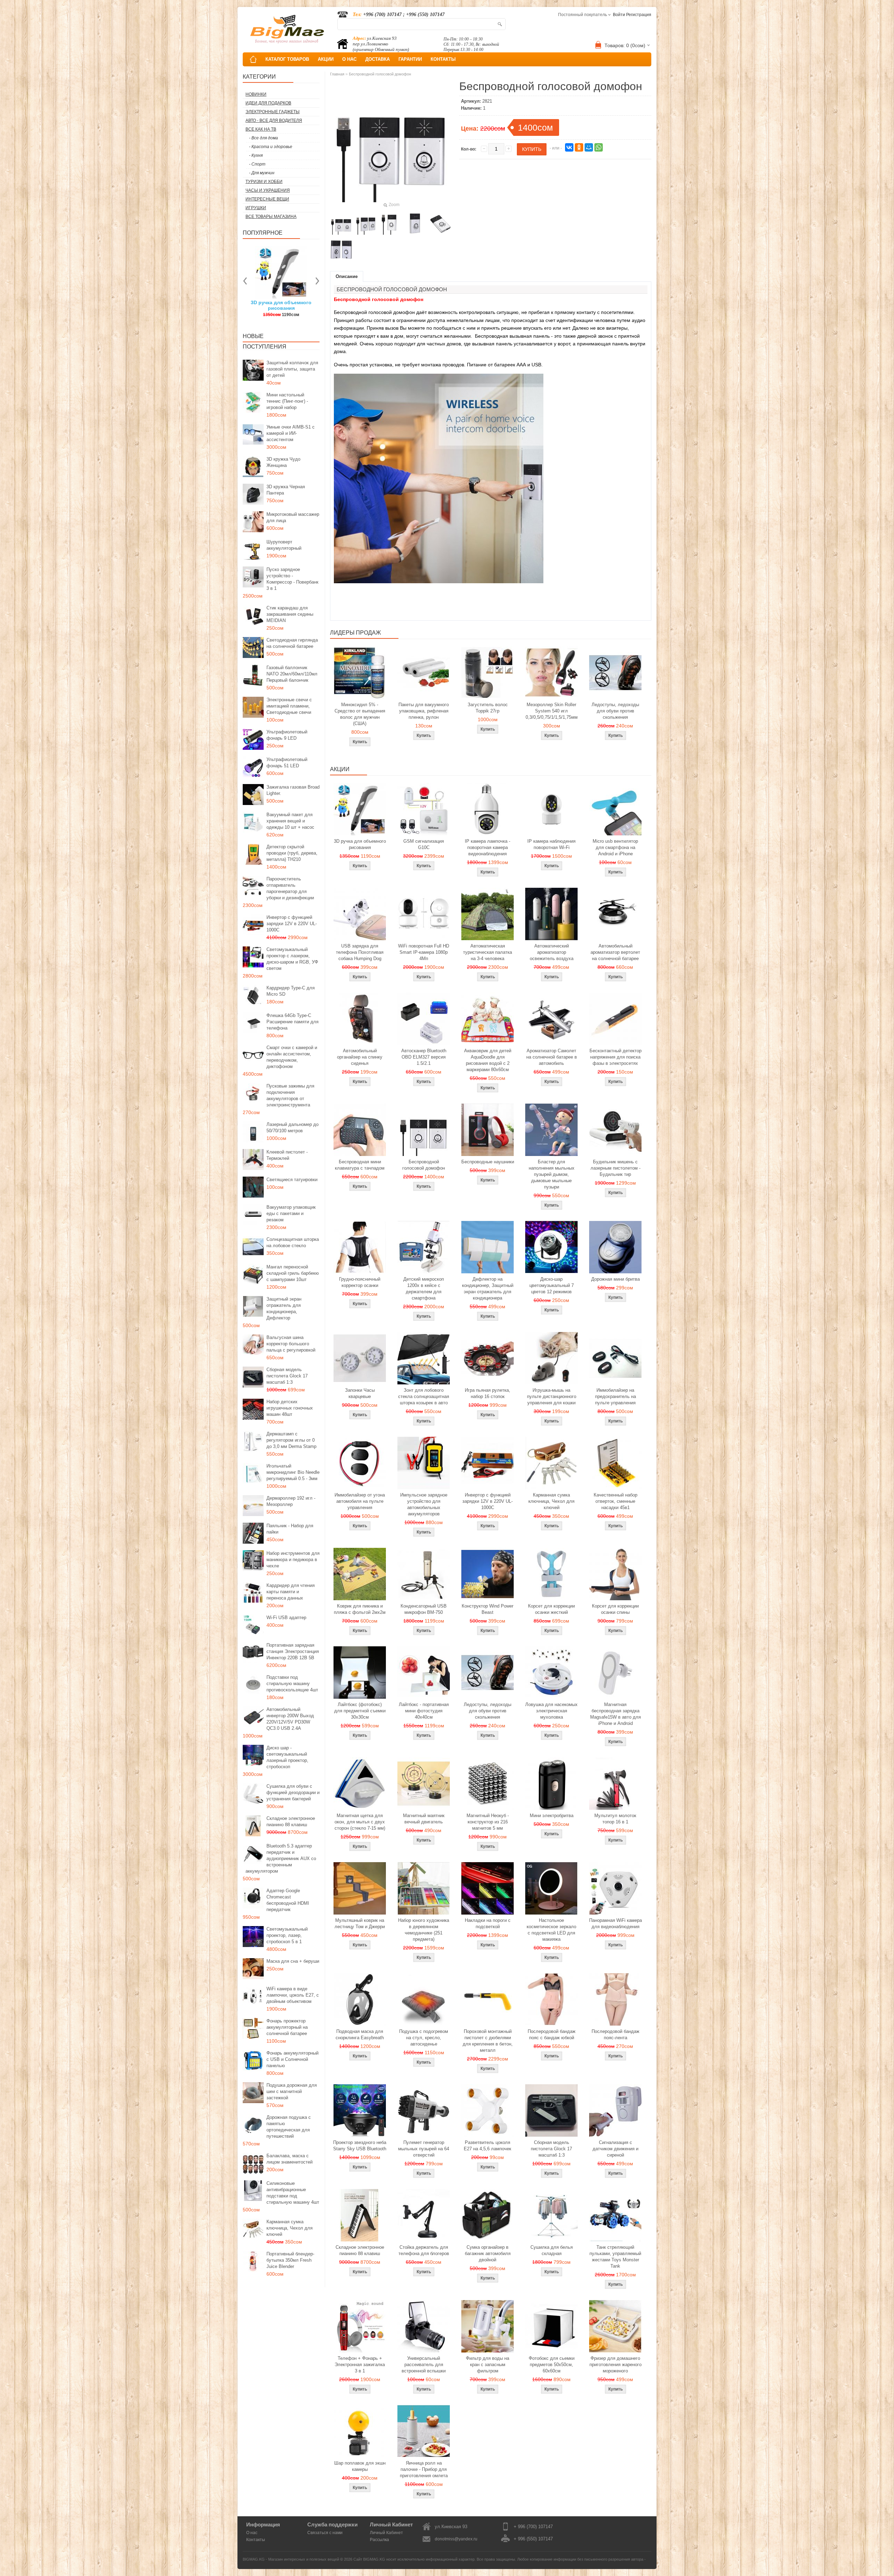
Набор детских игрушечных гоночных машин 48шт (290, 1408)
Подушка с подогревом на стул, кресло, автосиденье (424, 2038)
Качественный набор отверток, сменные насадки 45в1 (615, 1501)
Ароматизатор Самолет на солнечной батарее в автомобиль (552, 1057)
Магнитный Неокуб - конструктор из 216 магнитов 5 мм (488, 1822)
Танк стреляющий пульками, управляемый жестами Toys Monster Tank (615, 2257)
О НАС (349, 59)
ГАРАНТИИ (410, 59)
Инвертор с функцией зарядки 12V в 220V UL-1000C (292, 924)
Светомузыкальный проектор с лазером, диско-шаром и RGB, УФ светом (292, 959)
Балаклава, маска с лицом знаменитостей (290, 2159)
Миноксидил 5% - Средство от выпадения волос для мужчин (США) (360, 714)
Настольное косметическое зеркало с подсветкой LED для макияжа (551, 1930)
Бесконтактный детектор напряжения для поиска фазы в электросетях (615, 1057)
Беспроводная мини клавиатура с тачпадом (360, 1165)
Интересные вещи (267, 199)
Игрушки (256, 208)
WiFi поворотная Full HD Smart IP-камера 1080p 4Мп (424, 952)
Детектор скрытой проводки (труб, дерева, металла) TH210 (292, 853)
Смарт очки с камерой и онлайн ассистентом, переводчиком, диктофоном (292, 1057)
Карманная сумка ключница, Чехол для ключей (290, 2228)
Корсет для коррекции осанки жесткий (551, 1609)
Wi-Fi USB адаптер (286, 1618)
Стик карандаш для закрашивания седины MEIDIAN (290, 614)
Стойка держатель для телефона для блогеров (424, 2250)
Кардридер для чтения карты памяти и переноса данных (291, 1592)
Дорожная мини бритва (615, 1279)
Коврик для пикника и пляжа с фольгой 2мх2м (360, 1609)
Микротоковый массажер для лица (293, 517)
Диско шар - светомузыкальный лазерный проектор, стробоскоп (287, 1757)
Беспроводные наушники (488, 1162)
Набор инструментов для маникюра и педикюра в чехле (293, 1560)
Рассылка (379, 2540)
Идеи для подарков (268, 103)
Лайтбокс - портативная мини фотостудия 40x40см (424, 1711)
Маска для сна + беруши (293, 1961)
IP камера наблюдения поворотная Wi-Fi (551, 844)
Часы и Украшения (268, 190)
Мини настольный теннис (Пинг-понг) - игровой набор (287, 401)
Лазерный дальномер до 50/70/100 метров (292, 1128)
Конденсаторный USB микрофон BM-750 (424, 1609)
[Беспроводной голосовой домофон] (341, 224)
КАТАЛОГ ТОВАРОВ (287, 59)
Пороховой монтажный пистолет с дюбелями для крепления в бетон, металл (488, 2041)
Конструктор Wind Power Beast (488, 1609)
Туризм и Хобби (264, 182)
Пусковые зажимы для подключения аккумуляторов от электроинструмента (290, 1095)
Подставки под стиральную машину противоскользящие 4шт (292, 1684)
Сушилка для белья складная (552, 2250)
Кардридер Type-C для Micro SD (291, 991)
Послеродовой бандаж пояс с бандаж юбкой (552, 2035)
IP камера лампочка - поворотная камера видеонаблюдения (488, 847)
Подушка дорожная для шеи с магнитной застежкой (292, 2091)
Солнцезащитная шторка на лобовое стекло (293, 1242)
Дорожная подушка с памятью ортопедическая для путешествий (289, 2127)
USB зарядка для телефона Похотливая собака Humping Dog (360, 952)
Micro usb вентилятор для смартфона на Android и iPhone (615, 847)
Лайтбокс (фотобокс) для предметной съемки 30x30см (360, 1711)
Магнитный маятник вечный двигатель (424, 1819)
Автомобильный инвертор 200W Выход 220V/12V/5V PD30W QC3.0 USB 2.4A (290, 1719)
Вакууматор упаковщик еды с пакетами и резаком (291, 1213)
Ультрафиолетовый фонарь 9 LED (287, 735)
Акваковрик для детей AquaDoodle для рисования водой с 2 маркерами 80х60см (488, 1060)
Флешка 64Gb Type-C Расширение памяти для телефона (292, 1022)
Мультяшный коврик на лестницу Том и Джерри (360, 1923)
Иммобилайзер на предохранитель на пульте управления (615, 1396)
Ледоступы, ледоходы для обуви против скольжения (615, 711)
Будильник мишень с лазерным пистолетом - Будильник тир (615, 1168)
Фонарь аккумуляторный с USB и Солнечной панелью (292, 2059)
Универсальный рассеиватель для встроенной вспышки (424, 2365)
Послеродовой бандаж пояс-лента (615, 2035)
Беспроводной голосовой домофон (380, 74)
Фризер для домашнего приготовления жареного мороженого (615, 2365)
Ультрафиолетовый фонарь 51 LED (287, 763)
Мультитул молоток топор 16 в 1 (615, 1819)
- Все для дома (263, 138)
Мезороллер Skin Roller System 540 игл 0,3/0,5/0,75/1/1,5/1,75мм (552, 711)
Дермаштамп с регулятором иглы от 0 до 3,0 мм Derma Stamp (291, 1440)
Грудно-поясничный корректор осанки (360, 1282)
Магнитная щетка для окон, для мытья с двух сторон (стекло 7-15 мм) (360, 1822)
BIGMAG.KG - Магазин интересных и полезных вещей (291, 2559)
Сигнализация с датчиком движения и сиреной (615, 2149)
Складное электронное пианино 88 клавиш (291, 1821)
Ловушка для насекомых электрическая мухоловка (551, 1711)
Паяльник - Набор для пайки (290, 1529)
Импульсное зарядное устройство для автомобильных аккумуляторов (424, 1504)
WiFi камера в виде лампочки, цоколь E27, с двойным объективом (293, 1995)
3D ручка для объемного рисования (360, 844)
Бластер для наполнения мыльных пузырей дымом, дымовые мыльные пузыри (552, 1174)
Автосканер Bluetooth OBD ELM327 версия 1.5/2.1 (424, 1057)
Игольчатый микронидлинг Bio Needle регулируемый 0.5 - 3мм (293, 1472)
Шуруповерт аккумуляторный (284, 545)
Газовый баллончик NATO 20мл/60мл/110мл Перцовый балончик (292, 674)
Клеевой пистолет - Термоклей (287, 1155)
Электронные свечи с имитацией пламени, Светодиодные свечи (289, 706)
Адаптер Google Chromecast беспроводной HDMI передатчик (288, 1900)
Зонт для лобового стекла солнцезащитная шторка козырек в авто (424, 1396)
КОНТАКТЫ (443, 59)
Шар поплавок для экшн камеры (360, 2466)
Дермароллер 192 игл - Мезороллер (291, 1501)
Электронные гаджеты (273, 112)
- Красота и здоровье (271, 147)
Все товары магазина (271, 217)
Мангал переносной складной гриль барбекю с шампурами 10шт (293, 1273)
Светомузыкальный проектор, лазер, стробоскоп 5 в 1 (287, 1935)
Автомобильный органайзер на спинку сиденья (360, 1057)
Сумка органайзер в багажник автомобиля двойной (488, 2253)
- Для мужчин (262, 173)
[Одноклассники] (579, 147)
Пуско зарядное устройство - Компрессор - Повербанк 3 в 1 (292, 579)
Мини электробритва (552, 1816)
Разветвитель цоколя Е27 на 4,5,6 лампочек (488, 2146)
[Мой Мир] (589, 147)
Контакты (256, 2540)
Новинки (256, 94)
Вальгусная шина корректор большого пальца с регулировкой (291, 1344)
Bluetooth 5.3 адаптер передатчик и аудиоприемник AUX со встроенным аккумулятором (281, 1858)
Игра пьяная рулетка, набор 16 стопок (488, 1393)
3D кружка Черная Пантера (286, 490)
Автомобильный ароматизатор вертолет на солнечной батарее (615, 952)
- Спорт (257, 164)
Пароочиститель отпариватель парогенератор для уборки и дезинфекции (290, 888)
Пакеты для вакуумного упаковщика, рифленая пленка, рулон (424, 711)
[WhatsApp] (599, 147)
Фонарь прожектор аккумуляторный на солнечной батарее (287, 2027)
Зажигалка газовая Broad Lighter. (293, 790)
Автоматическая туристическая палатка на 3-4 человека (488, 952)
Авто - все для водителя (274, 120)
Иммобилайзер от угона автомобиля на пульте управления (360, 1501)
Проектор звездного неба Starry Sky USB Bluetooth (360, 2146)
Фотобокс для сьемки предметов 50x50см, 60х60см (552, 2365)
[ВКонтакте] (569, 147)
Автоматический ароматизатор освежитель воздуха (552, 952)
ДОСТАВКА (378, 59)
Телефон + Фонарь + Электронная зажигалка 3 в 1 (360, 2365)
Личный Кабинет (386, 2533)
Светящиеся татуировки (292, 1180)
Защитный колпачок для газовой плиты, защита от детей (292, 369)
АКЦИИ (326, 59)
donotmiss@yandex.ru (456, 2539)
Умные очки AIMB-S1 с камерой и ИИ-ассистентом (291, 433)
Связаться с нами (325, 2533)
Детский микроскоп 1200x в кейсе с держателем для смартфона (424, 1289)
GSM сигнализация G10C (424, 844)
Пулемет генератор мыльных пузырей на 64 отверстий (424, 2149)
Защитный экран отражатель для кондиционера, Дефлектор (284, 1308)
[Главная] (253, 59)
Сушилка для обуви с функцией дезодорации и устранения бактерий (293, 1792)
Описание (347, 276)
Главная (337, 74)
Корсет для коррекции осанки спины (615, 1609)
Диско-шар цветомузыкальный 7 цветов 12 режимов (552, 1285)
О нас (252, 2533)
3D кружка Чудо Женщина (283, 462)
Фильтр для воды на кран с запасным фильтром (488, 2365)
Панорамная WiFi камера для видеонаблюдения (615, 1923)
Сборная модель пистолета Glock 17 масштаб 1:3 (287, 1376)
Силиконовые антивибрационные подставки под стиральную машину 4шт (293, 2193)
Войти (619, 15)
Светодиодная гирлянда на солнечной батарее (292, 643)
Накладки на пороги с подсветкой (488, 1923)
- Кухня (256, 155)
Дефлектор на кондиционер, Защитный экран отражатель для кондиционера (488, 1289)
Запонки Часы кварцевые (360, 1393)
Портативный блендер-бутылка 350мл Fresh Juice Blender (290, 2260)
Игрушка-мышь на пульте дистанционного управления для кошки (552, 1396)
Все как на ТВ (261, 129)
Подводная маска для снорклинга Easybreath (360, 2035)
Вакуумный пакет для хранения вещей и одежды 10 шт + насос (290, 821)
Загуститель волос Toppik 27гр (281, 305)
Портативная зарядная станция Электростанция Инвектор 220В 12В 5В (293, 1651)
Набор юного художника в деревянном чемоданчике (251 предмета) (424, 1930)
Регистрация (639, 15)
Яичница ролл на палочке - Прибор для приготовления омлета (424, 2469)
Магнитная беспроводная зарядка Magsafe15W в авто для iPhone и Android (615, 1714)
